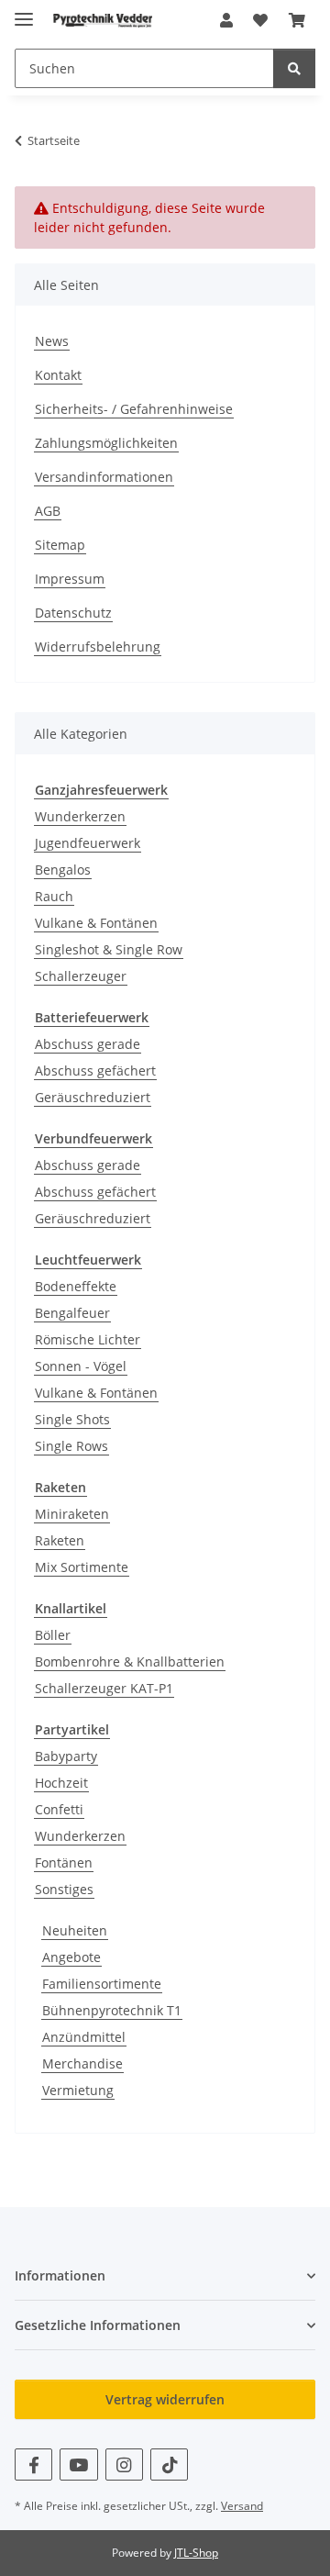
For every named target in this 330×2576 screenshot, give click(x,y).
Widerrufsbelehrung (98, 647)
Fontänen (64, 1862)
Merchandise (82, 2063)
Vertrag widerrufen (165, 2399)
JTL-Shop (196, 2553)
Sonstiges (64, 1889)
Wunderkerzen (80, 816)
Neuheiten (75, 1930)
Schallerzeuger (81, 976)
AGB (48, 511)
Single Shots (72, 1419)
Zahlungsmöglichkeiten (106, 443)
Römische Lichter (88, 1339)
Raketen (60, 1540)
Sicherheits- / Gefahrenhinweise (134, 409)
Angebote (71, 1957)
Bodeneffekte (76, 1286)
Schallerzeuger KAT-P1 (104, 1688)
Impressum (70, 579)
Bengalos (63, 870)
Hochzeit (61, 1783)
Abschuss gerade (88, 1044)
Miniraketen (72, 1514)
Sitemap (60, 545)
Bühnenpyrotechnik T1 (112, 2010)
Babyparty (66, 1756)
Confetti (59, 1809)
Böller (53, 1635)
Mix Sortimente (82, 1567)
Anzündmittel (84, 2037)
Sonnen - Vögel (81, 1366)
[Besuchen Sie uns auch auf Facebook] (33, 2464)
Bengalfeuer (72, 1313)
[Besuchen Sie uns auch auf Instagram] (124, 2464)
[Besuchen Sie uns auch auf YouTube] (78, 2464)
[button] (226, 20)
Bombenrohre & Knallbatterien (130, 1662)
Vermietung (78, 2090)
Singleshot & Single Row (109, 949)
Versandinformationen (104, 477)
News (52, 341)
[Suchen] (294, 68)
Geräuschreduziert (93, 1097)
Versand (242, 2506)
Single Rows (71, 1446)
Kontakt (58, 375)
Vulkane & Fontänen (96, 923)
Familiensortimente (102, 1984)
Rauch (54, 896)
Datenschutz (73, 613)
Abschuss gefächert (95, 1071)
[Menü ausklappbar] (24, 11)
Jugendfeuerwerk (88, 843)
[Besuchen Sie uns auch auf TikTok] (169, 2464)
